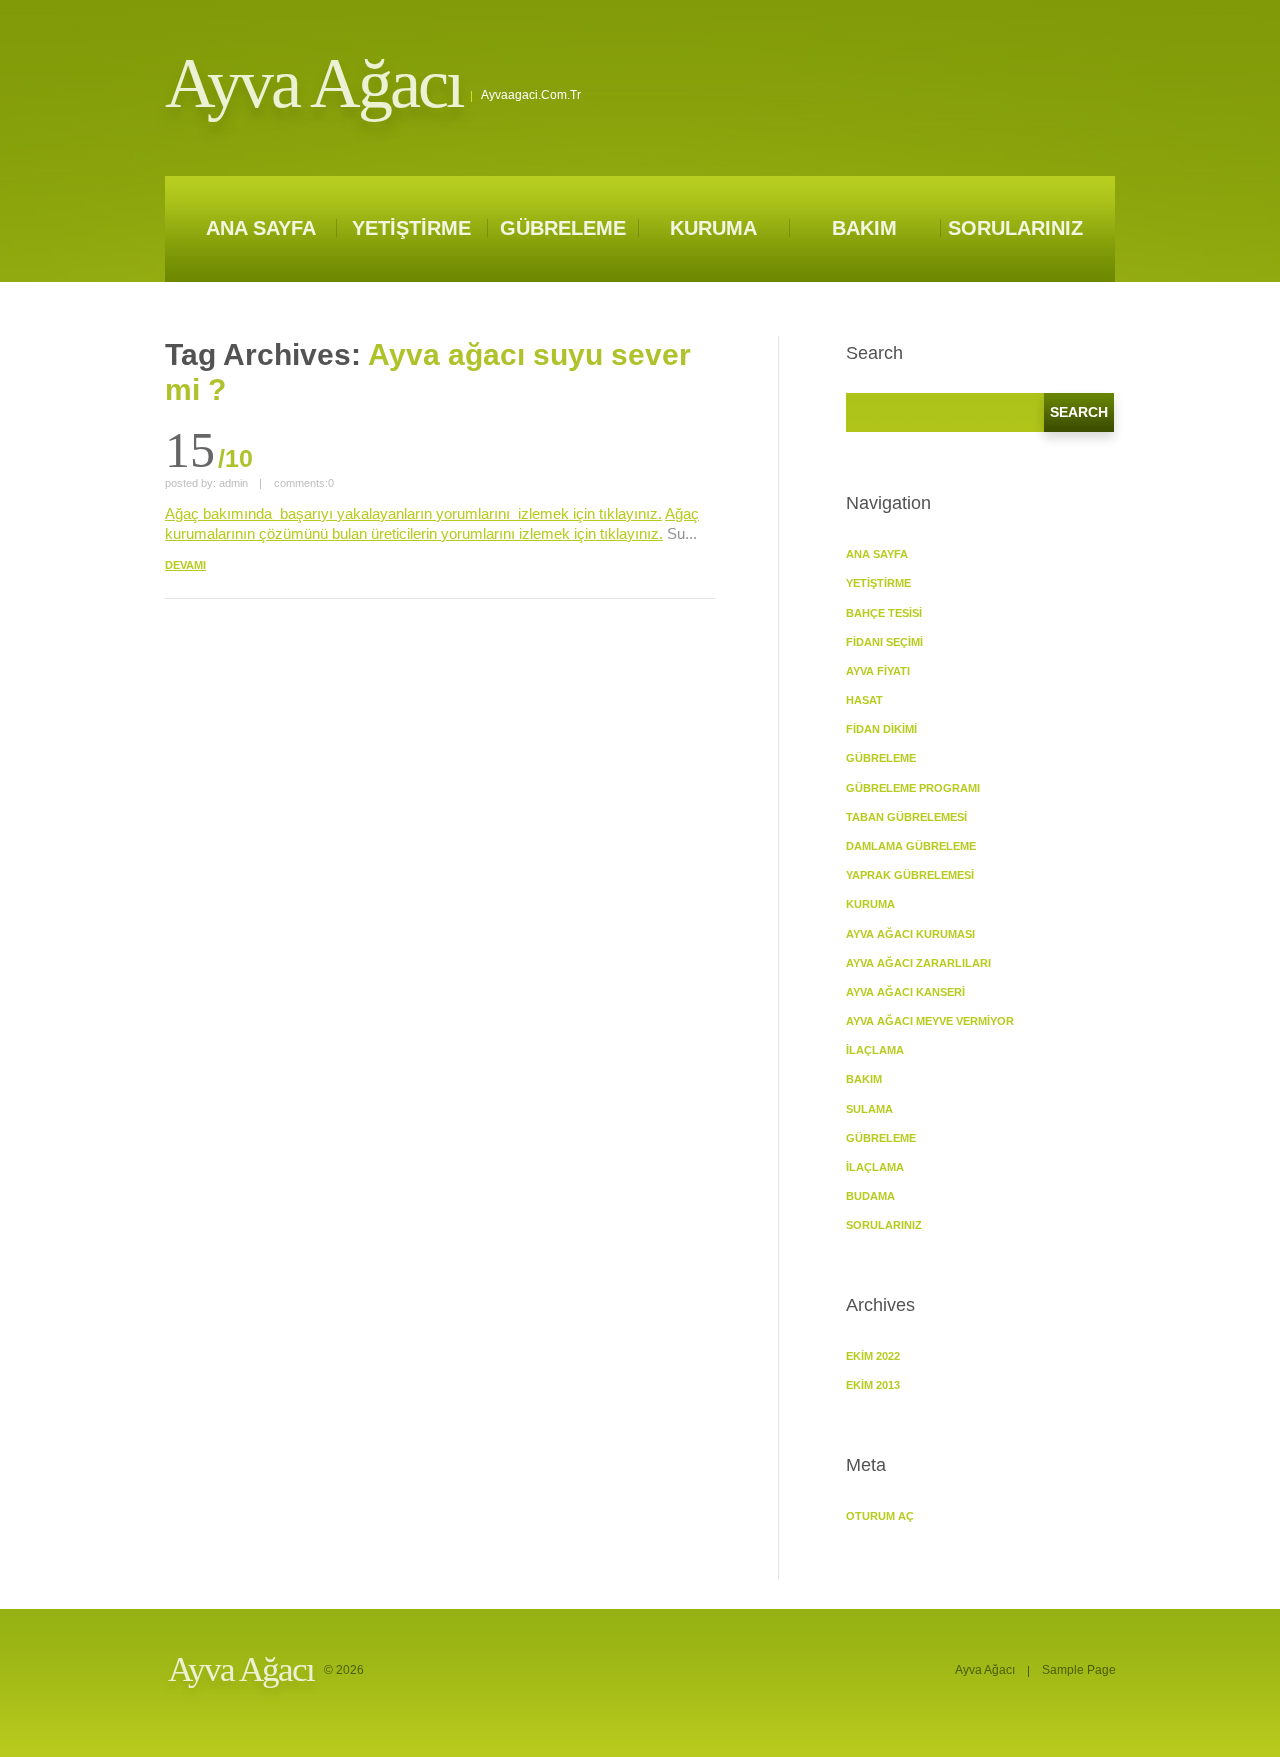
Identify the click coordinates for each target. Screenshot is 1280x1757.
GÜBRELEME (563, 228)
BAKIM (864, 228)
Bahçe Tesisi (884, 613)
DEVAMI (185, 565)
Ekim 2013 (873, 1385)
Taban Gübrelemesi (906, 817)
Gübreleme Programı (913, 788)
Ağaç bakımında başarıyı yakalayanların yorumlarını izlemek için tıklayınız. (413, 513)
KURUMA (713, 228)
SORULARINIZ (1015, 228)
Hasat (864, 700)
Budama (870, 1196)
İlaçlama (875, 1050)
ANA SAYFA (261, 228)
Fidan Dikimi (881, 729)
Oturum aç (880, 1516)
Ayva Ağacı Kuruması (910, 934)
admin (233, 483)
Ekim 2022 (873, 1356)
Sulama (869, 1109)
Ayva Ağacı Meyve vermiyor (930, 1021)
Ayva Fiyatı (878, 671)
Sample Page (1079, 1670)
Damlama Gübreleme (911, 846)
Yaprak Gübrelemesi (910, 875)
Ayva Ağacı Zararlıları (918, 963)
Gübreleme (881, 1138)
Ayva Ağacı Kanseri (905, 992)
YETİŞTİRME (411, 228)
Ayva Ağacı (313, 83)
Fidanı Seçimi (884, 642)
